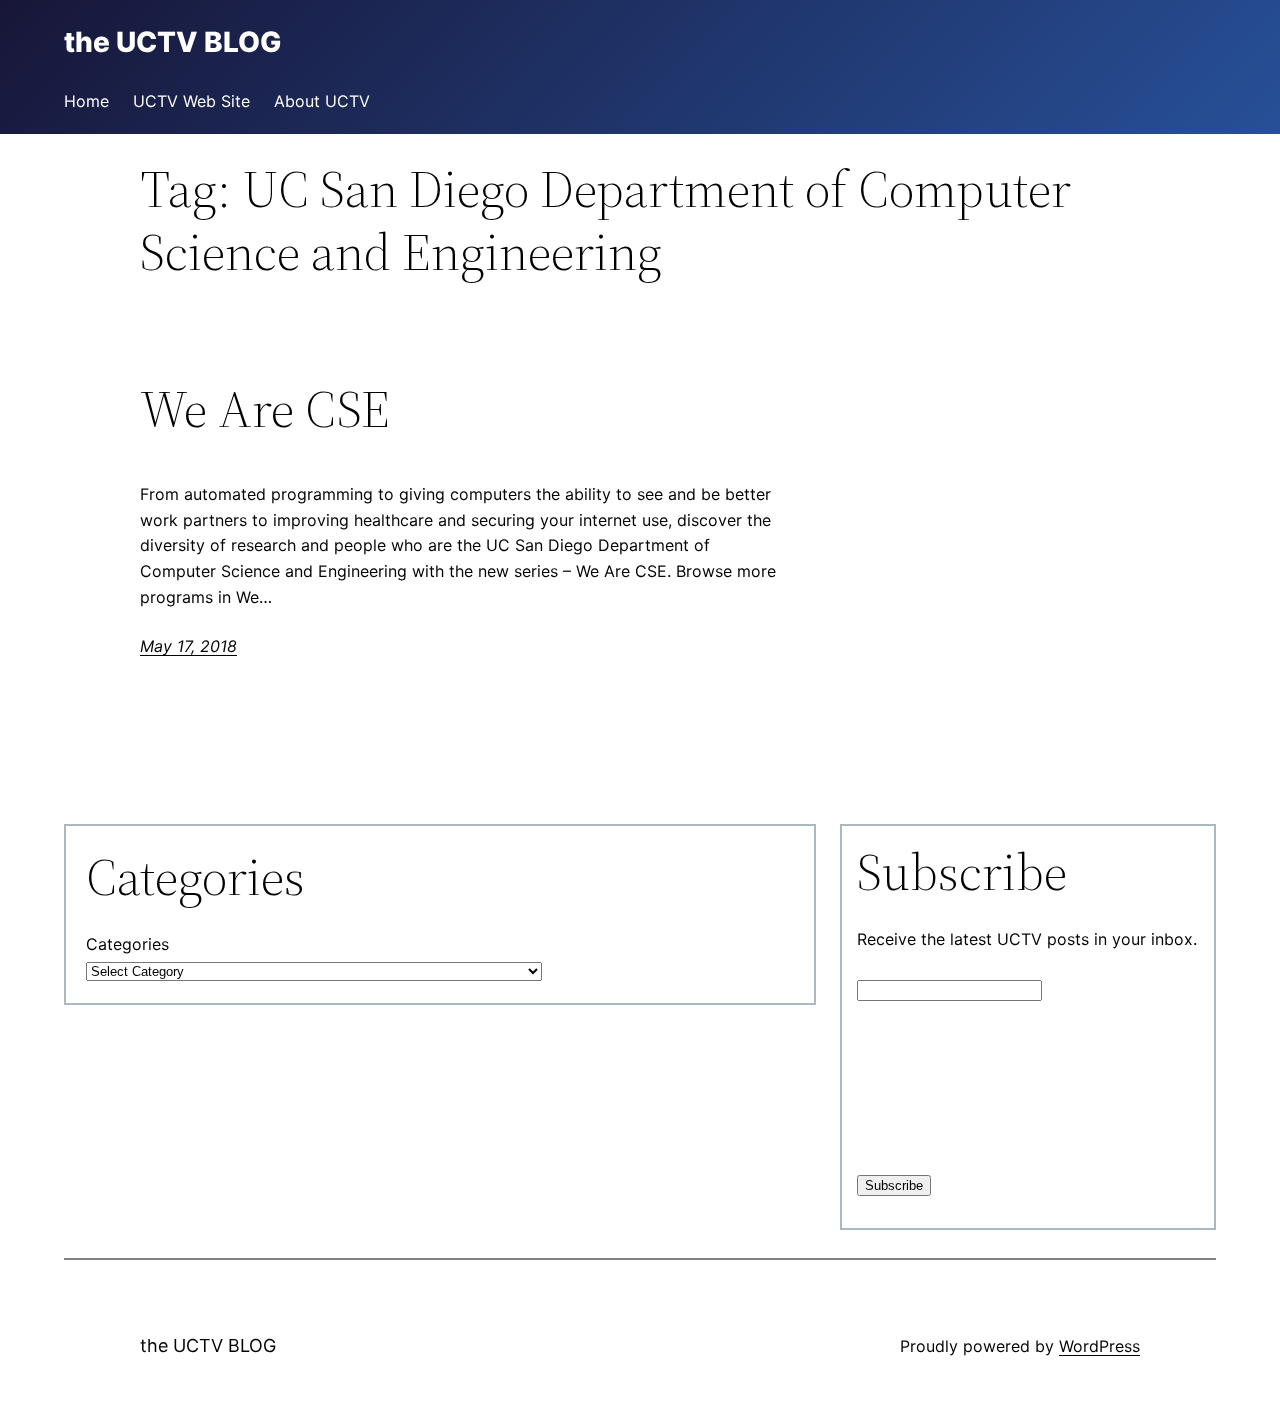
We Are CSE (265, 409)
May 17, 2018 (188, 646)
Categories (127, 944)
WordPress (1099, 1346)
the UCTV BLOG (208, 1345)
